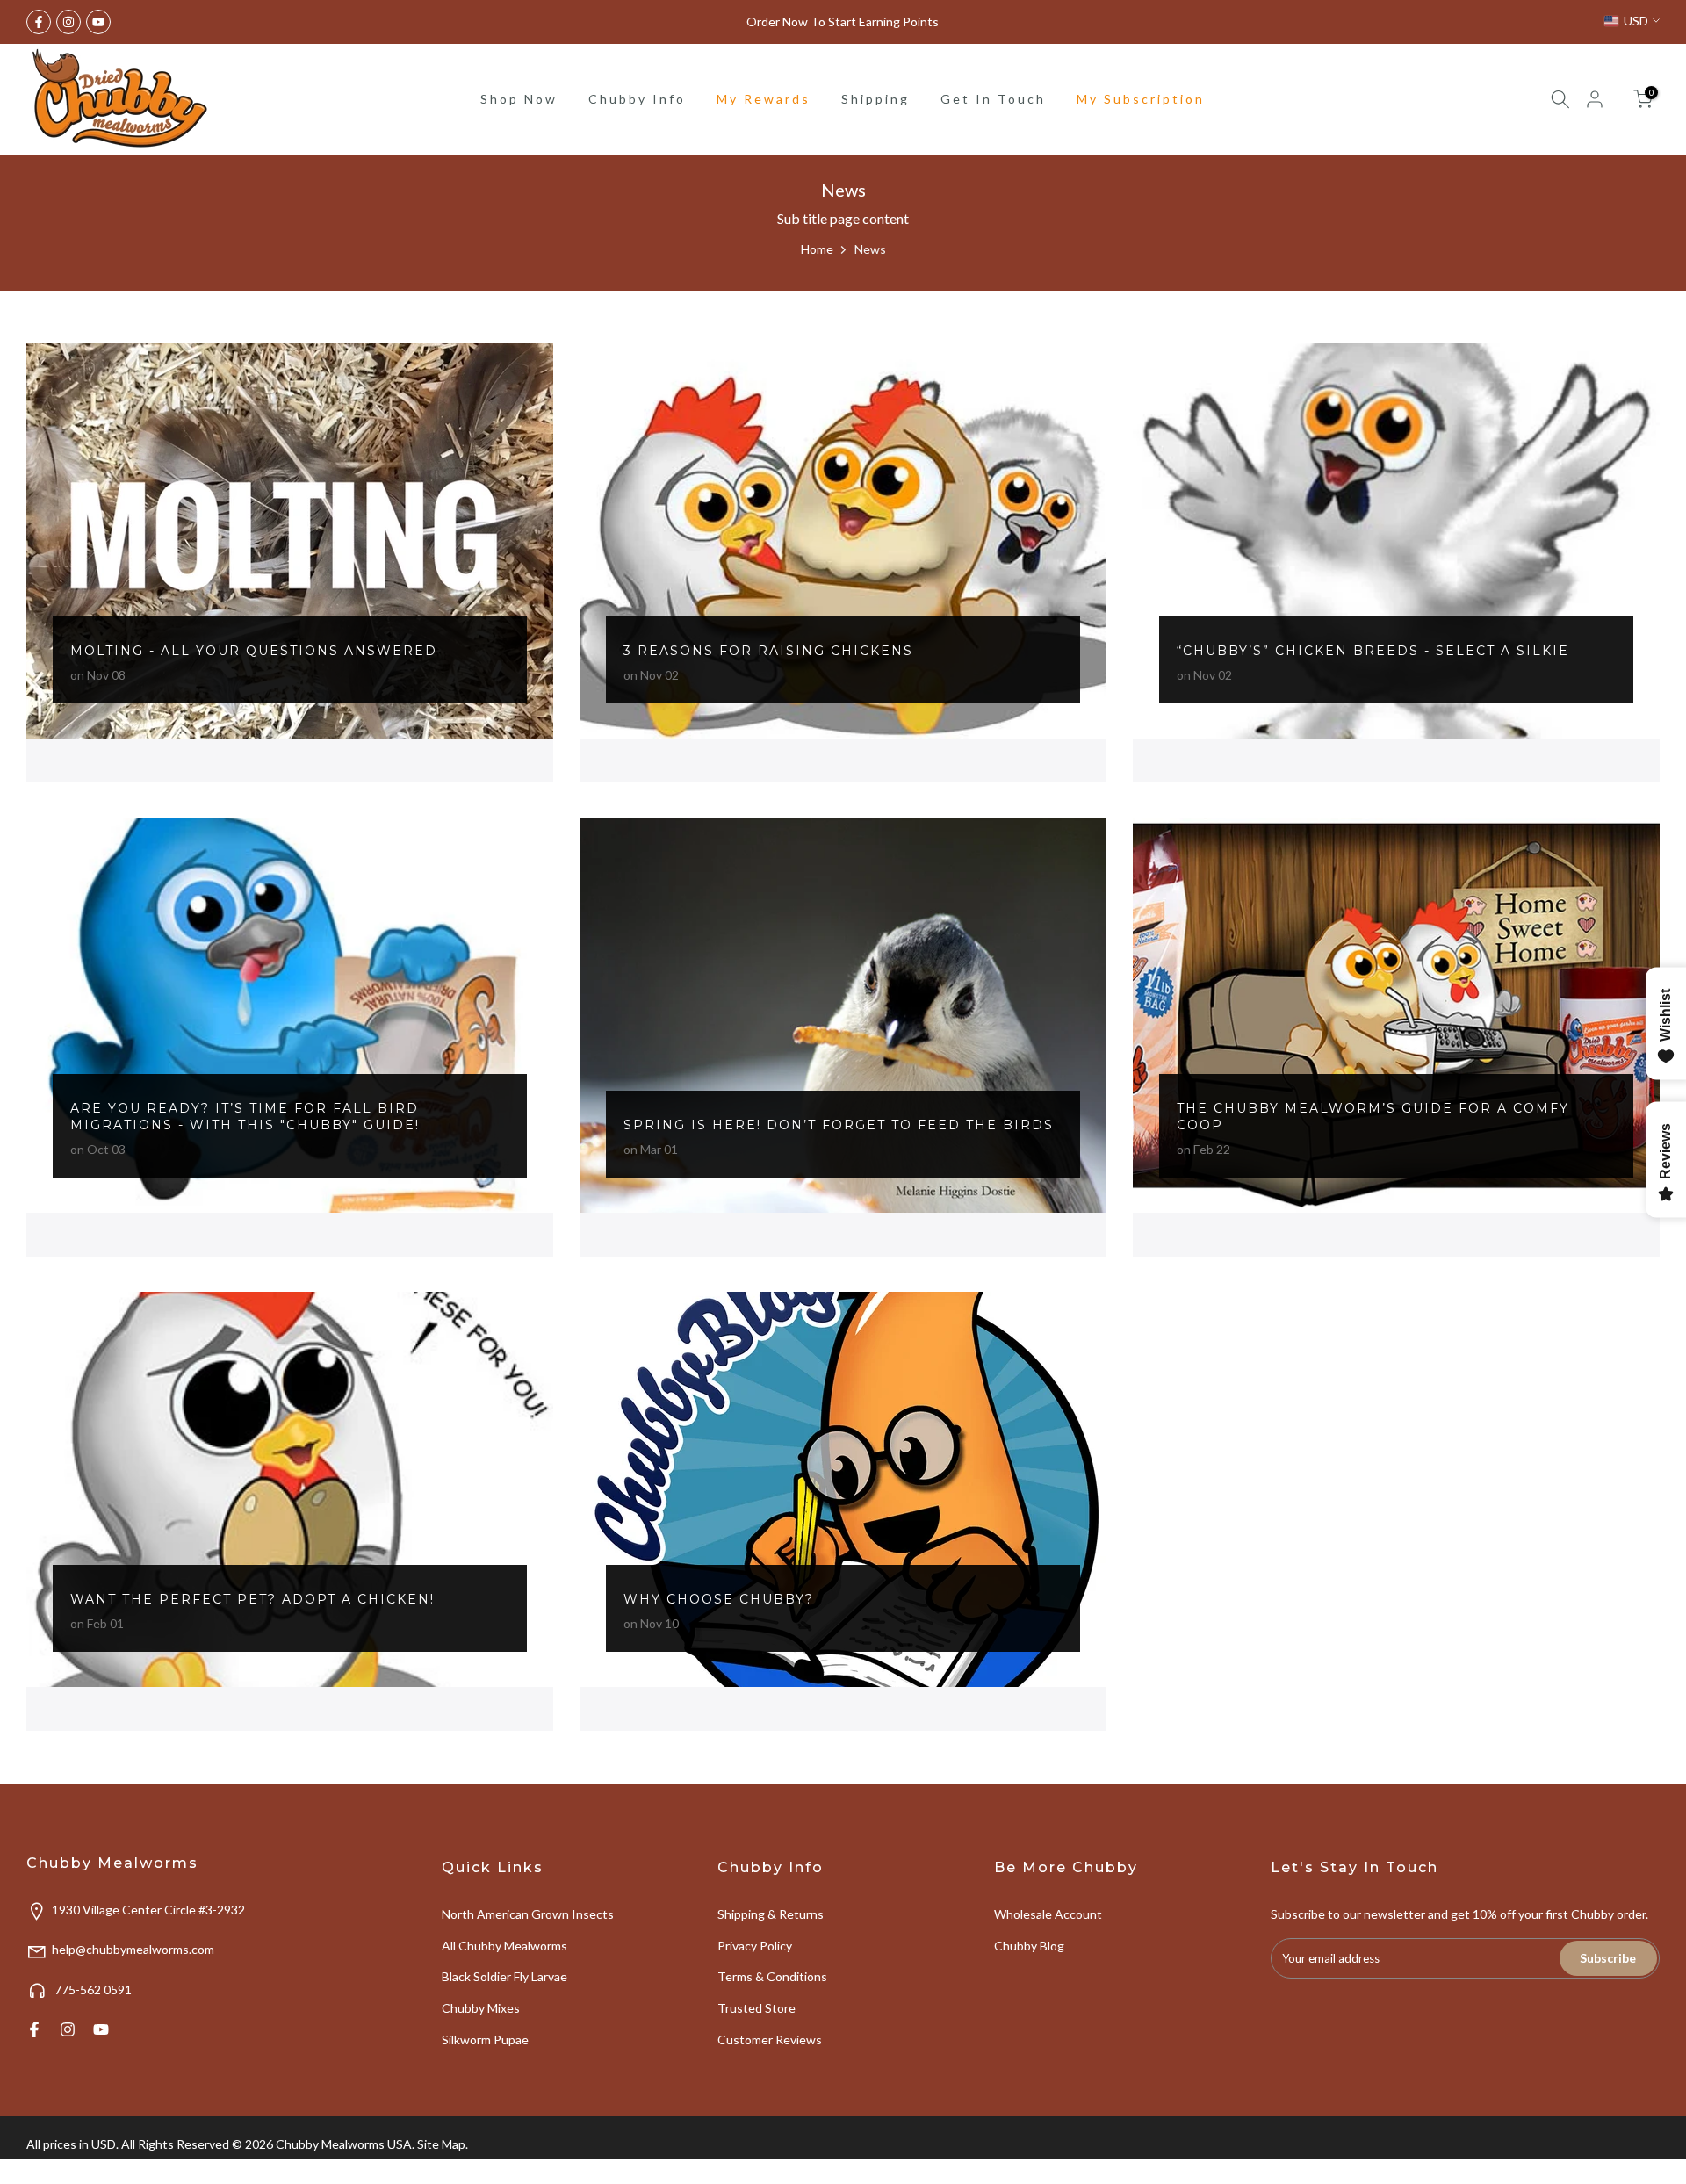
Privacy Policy (755, 1946)
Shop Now (519, 99)
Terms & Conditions (772, 1976)
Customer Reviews (770, 2040)
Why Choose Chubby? (719, 1599)
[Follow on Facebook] (39, 22)
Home (817, 249)
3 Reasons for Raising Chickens (768, 651)
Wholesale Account (1048, 1914)
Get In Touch (993, 99)
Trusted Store (757, 2008)
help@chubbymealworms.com (133, 1949)
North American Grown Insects (528, 1914)
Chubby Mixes (481, 2008)
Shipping (875, 99)
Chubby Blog (1029, 1946)
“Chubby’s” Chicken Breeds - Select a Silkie (1373, 651)
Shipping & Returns (771, 1914)
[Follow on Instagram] (68, 22)
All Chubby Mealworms (504, 1946)
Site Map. (443, 2144)
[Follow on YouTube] (98, 22)
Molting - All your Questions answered (254, 651)
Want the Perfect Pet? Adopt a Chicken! (252, 1599)
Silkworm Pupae (485, 2040)
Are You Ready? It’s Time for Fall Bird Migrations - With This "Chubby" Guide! (245, 1117)
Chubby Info (637, 99)
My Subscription (1141, 99)
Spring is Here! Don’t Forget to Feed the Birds (839, 1125)
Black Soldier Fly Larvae (504, 1976)
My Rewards (764, 99)
